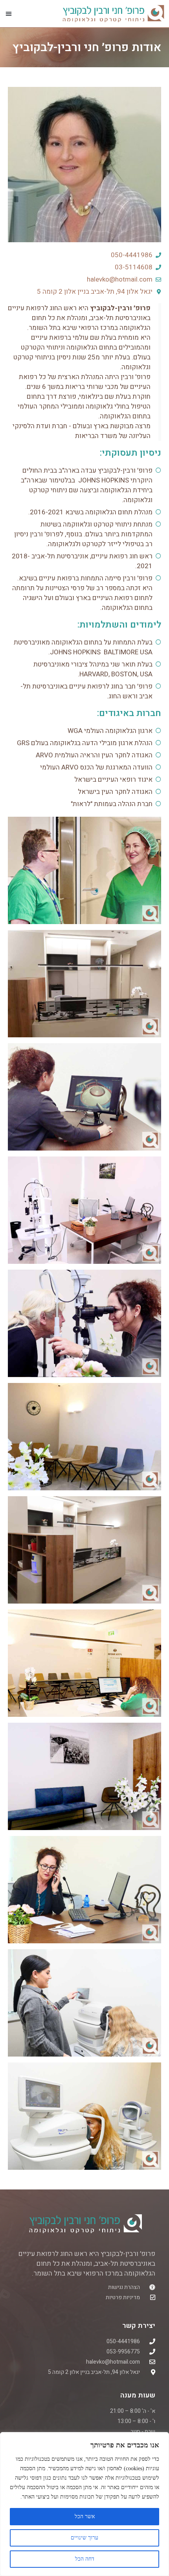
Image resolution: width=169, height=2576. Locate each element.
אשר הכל (85, 2516)
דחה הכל (85, 2559)
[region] (84, 2504)
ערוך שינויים (84, 2538)
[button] (9, 13)
